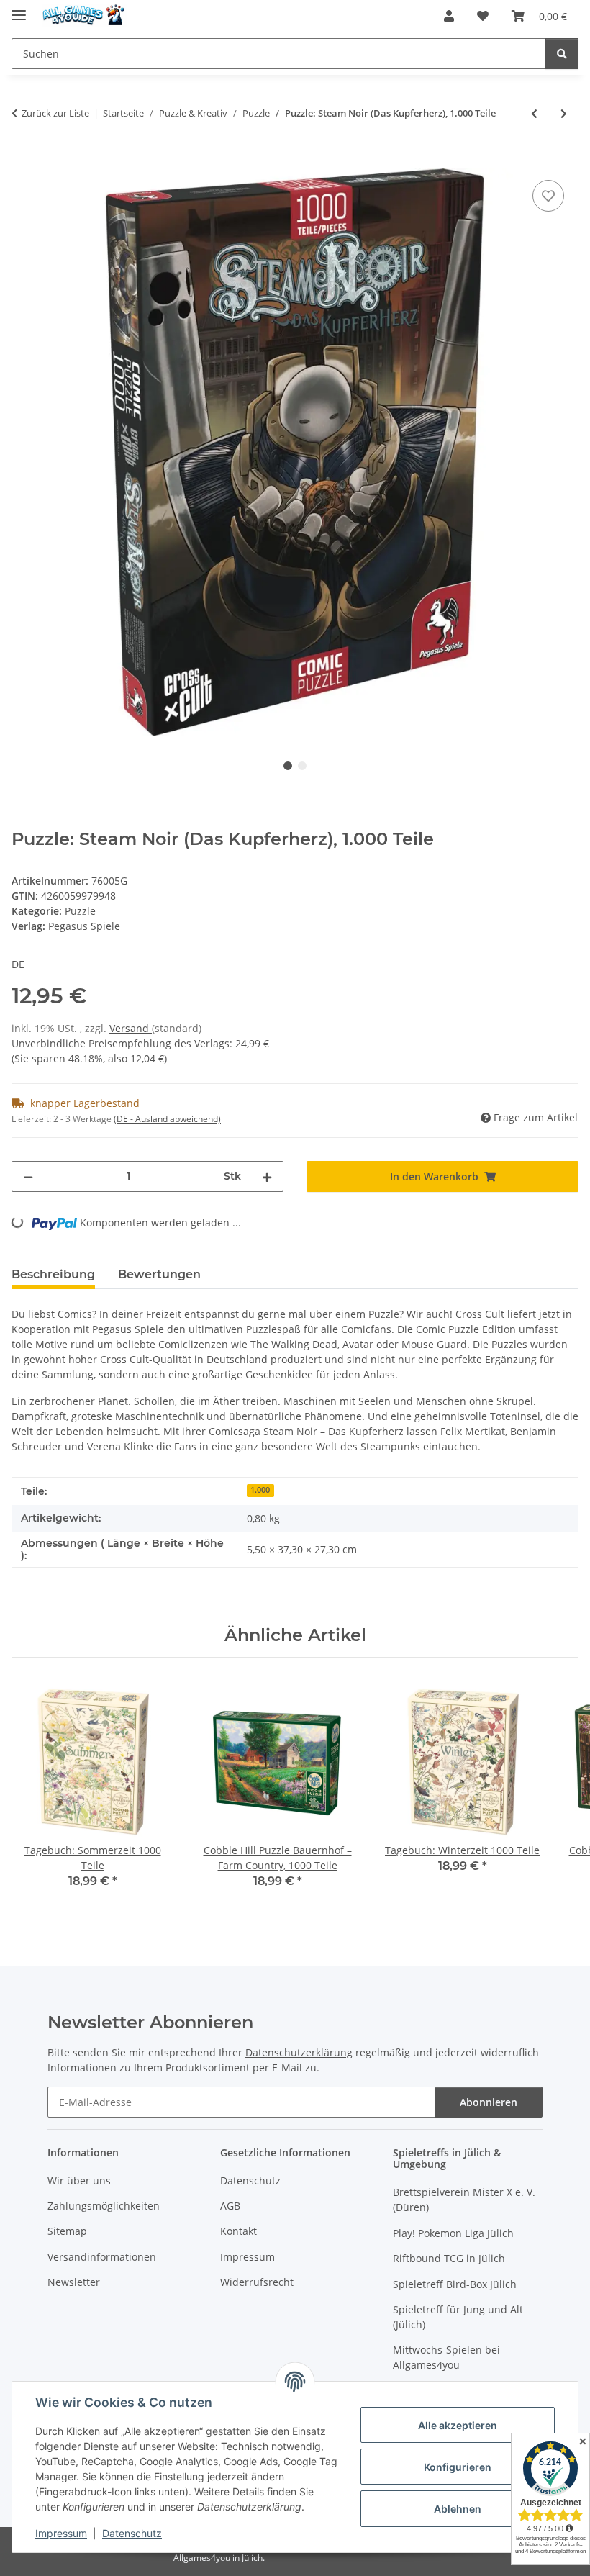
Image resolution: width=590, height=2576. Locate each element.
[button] (449, 16)
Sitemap (67, 2231)
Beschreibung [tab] (53, 1274)
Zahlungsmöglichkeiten (104, 2206)
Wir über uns (79, 2180)
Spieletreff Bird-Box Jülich (455, 2284)
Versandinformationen (102, 2257)
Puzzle (80, 911)
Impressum (61, 2533)
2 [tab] (302, 766)
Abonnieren (489, 2102)
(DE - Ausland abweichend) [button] (167, 1119)
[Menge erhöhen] (267, 1176)
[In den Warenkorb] (23, 161)
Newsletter (74, 2282)
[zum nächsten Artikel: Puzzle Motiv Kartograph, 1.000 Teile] (564, 113)
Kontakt (239, 2231)
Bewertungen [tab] (159, 1274)
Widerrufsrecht (257, 2282)
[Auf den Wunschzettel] (548, 196)
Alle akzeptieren (458, 2425)
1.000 (260, 1490)
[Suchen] (562, 54)
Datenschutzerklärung (299, 2052)
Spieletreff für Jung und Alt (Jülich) (458, 2317)
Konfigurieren (458, 2467)
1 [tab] (288, 766)
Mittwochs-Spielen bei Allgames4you (446, 2357)
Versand (131, 1028)
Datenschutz (132, 2533)
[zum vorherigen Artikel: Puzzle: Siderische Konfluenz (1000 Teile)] (534, 113)
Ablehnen (458, 2509)
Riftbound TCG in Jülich (449, 2258)
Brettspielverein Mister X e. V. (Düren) (464, 2200)
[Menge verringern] (28, 1176)
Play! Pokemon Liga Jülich (453, 2233)
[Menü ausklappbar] (19, 9)
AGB (230, 2206)
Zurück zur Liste (55, 113)
